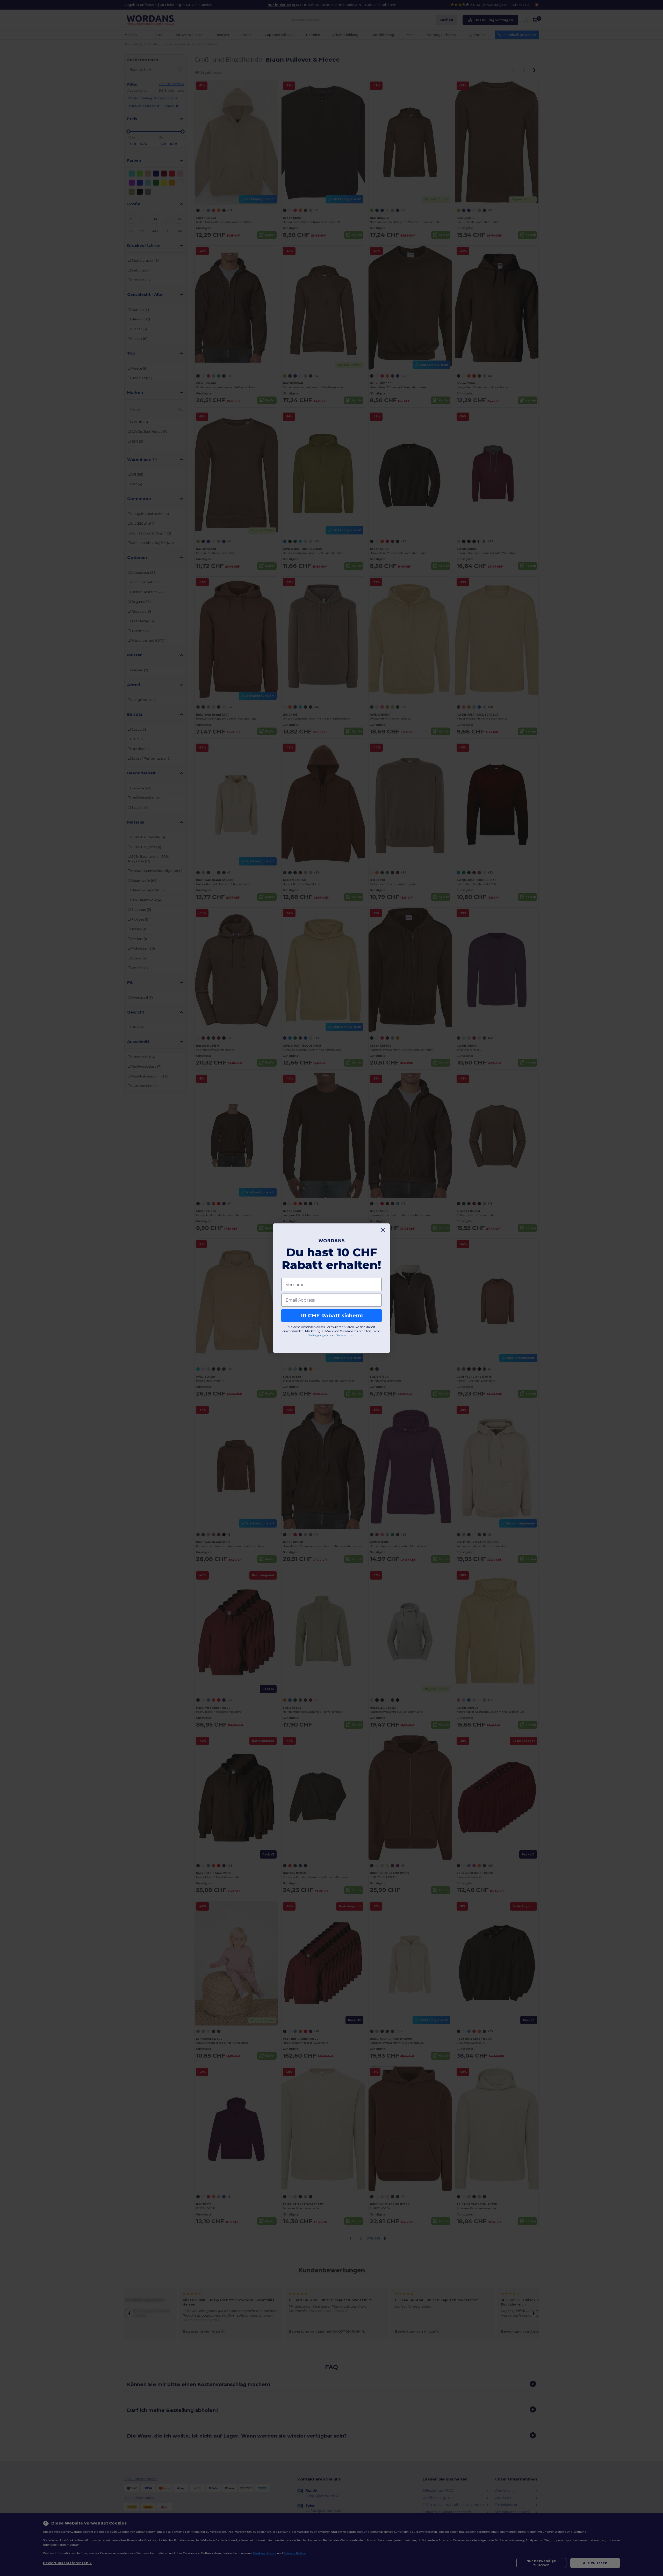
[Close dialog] (383, 1230)
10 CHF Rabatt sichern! (332, 1316)
